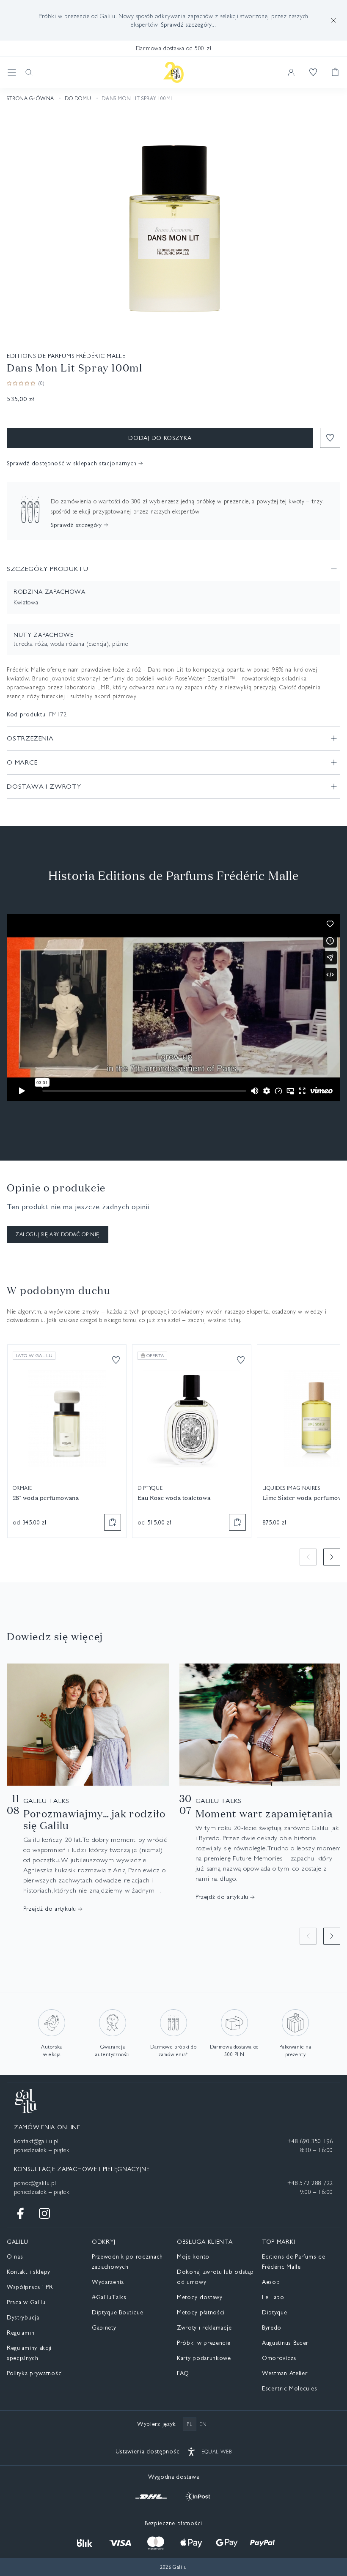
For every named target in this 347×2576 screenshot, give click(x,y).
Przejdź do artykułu (50, 1909)
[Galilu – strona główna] (173, 72)
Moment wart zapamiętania (264, 1814)
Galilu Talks (47, 1801)
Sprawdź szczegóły (76, 525)
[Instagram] (44, 2213)
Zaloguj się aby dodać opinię (58, 1235)
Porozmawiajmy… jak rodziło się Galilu (95, 1819)
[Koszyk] (335, 72)
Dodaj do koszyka (160, 438)
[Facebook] (21, 2213)
